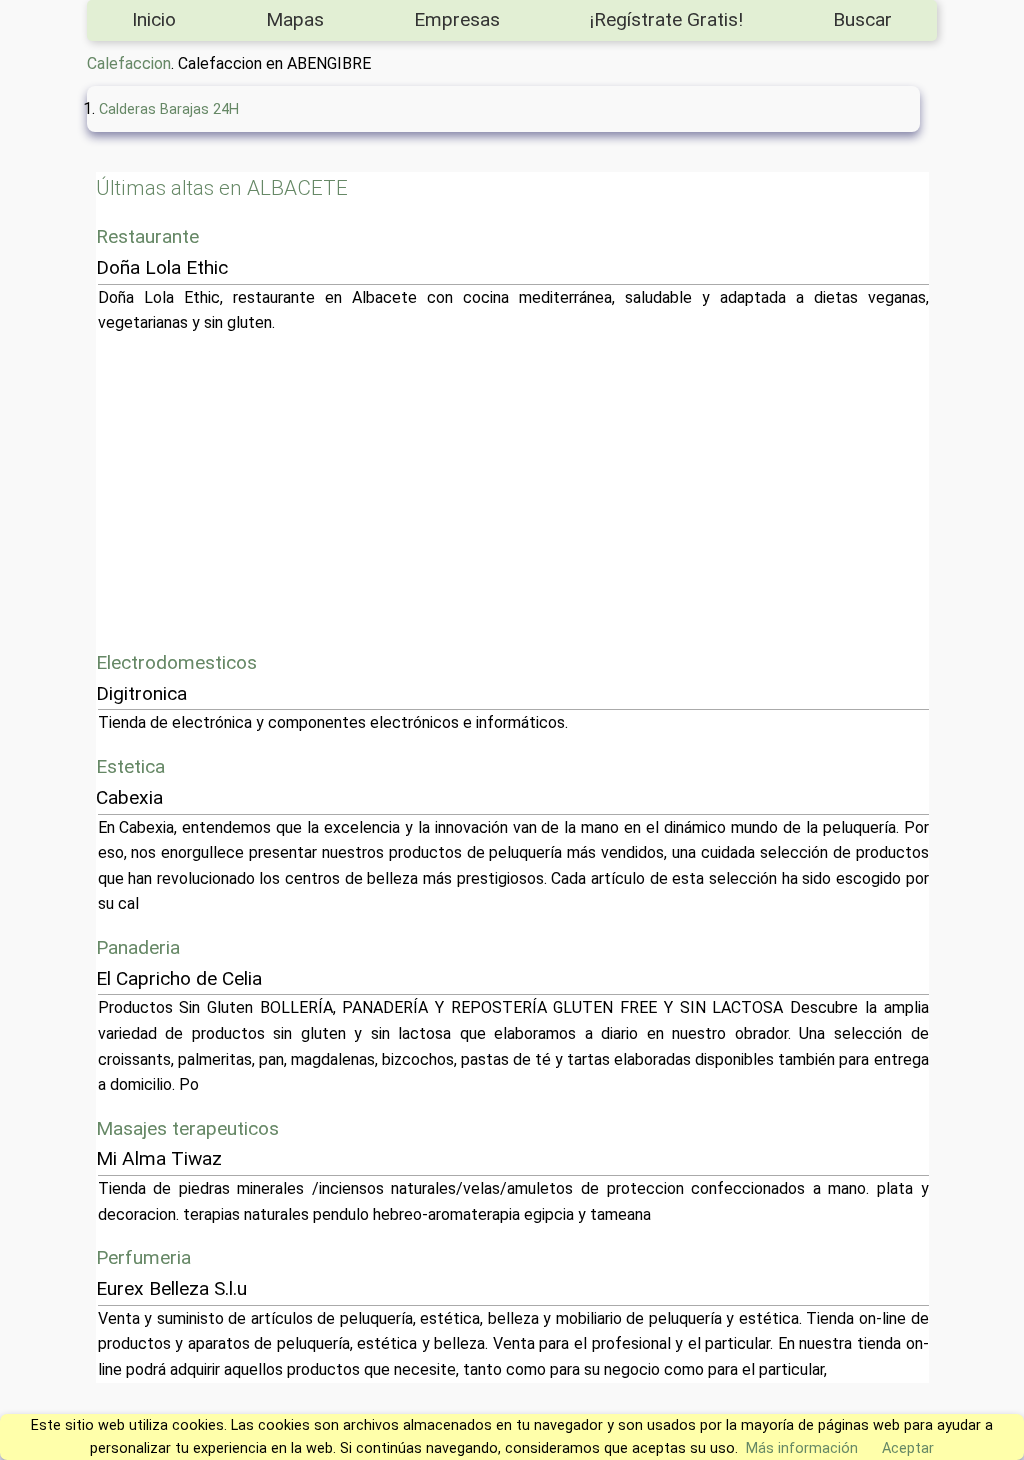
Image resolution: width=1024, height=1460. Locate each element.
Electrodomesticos (176, 662)
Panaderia (138, 947)
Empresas (457, 19)
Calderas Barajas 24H (169, 109)
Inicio (154, 19)
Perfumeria (143, 1257)
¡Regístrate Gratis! (666, 19)
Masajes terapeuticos (187, 1128)
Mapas (295, 19)
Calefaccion (129, 63)
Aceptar (908, 1448)
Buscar (862, 19)
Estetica (130, 766)
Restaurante (147, 236)
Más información (802, 1448)
